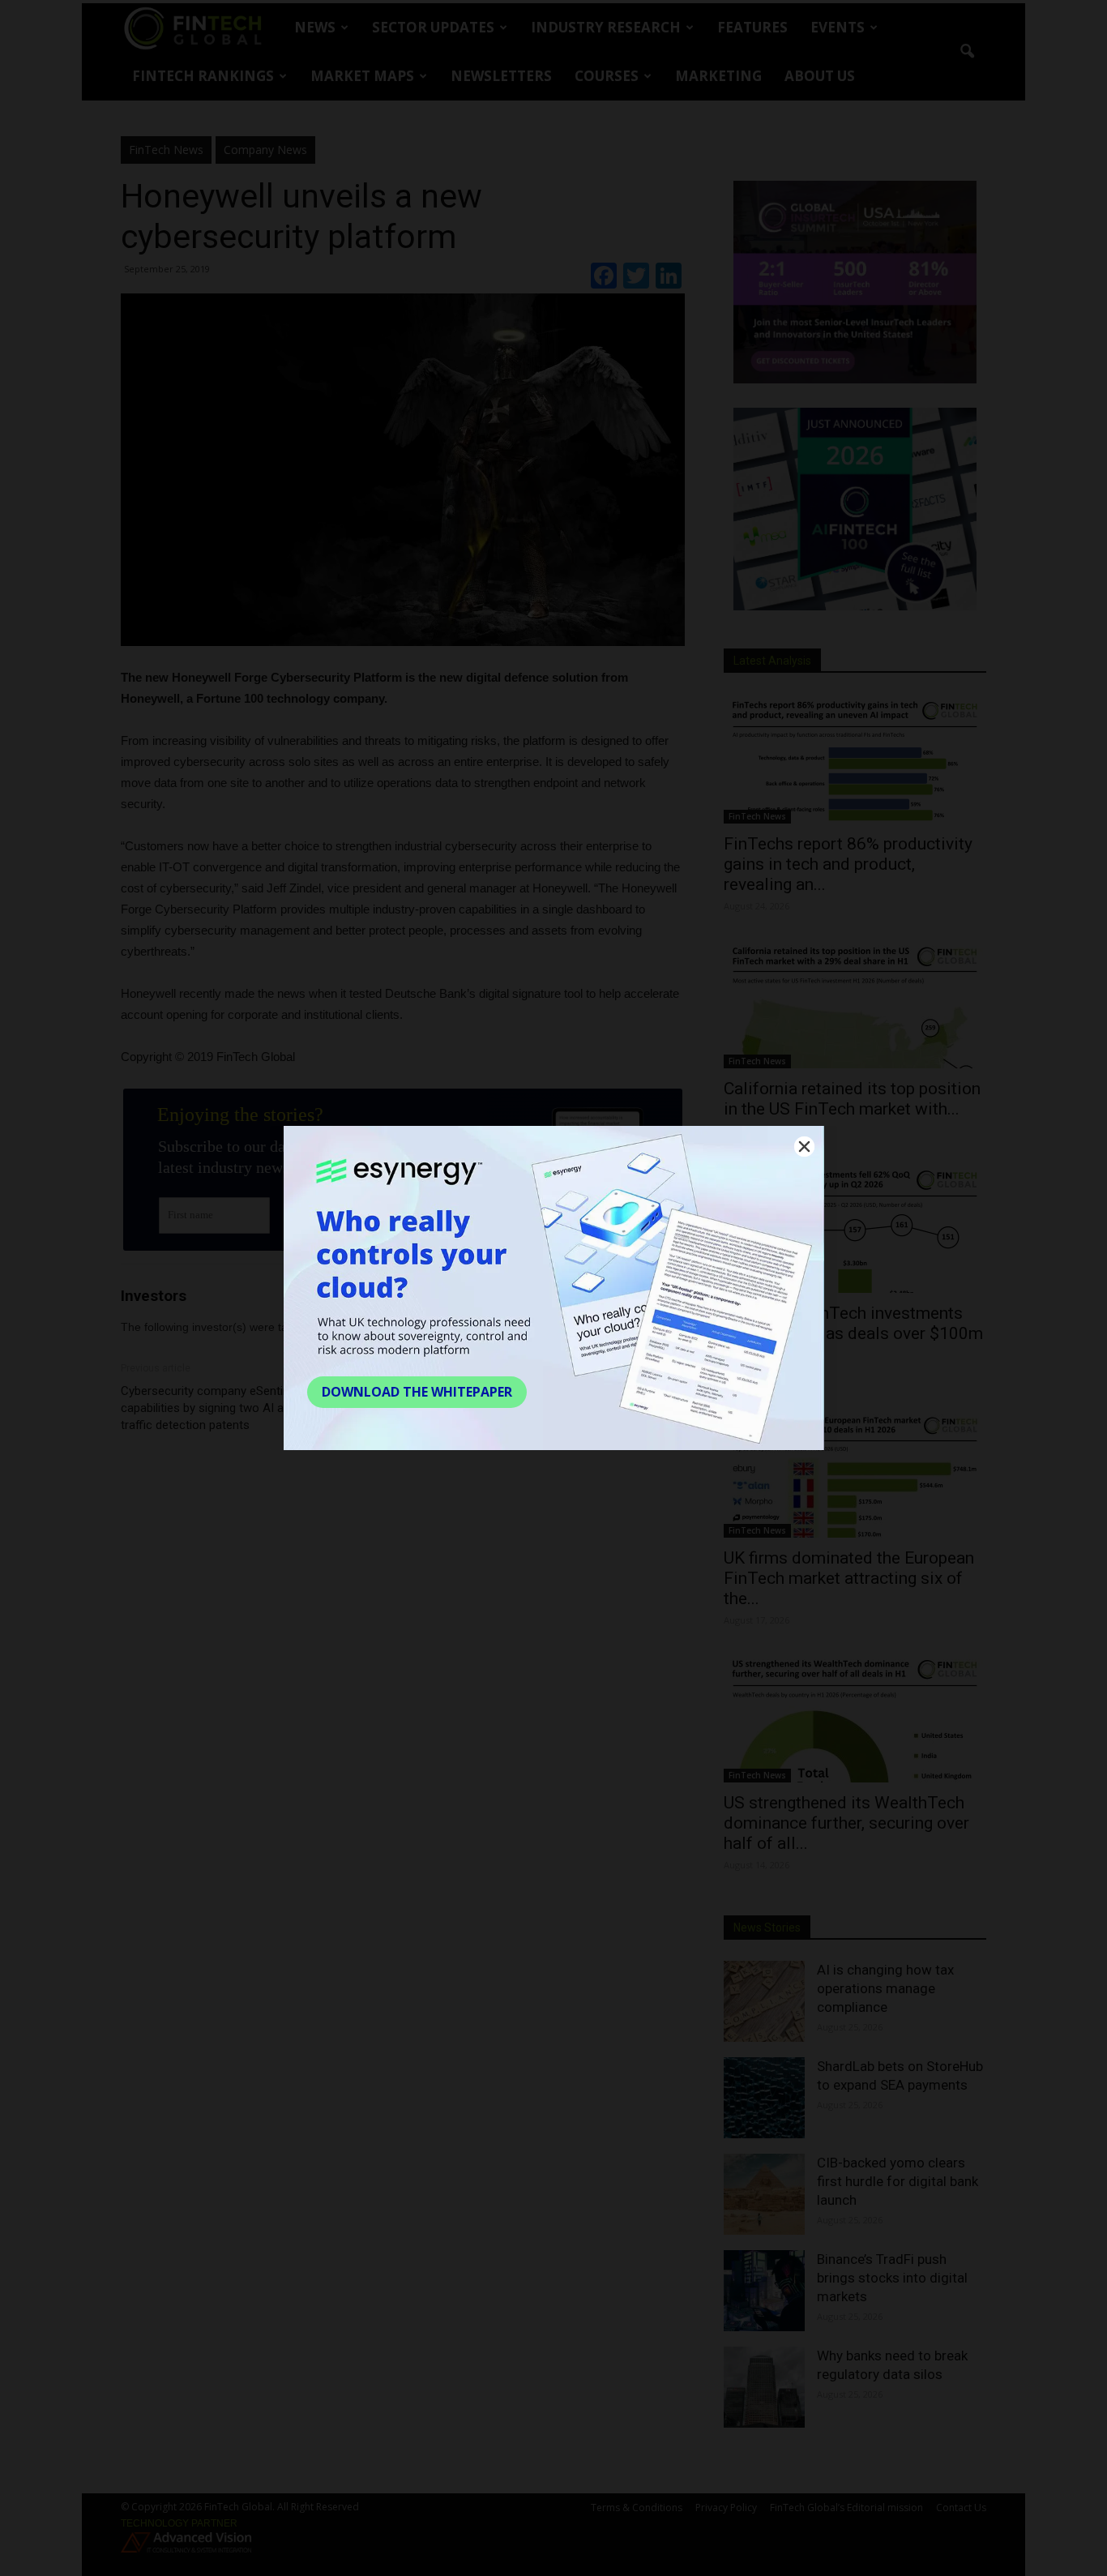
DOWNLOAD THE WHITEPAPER (417, 1392)
